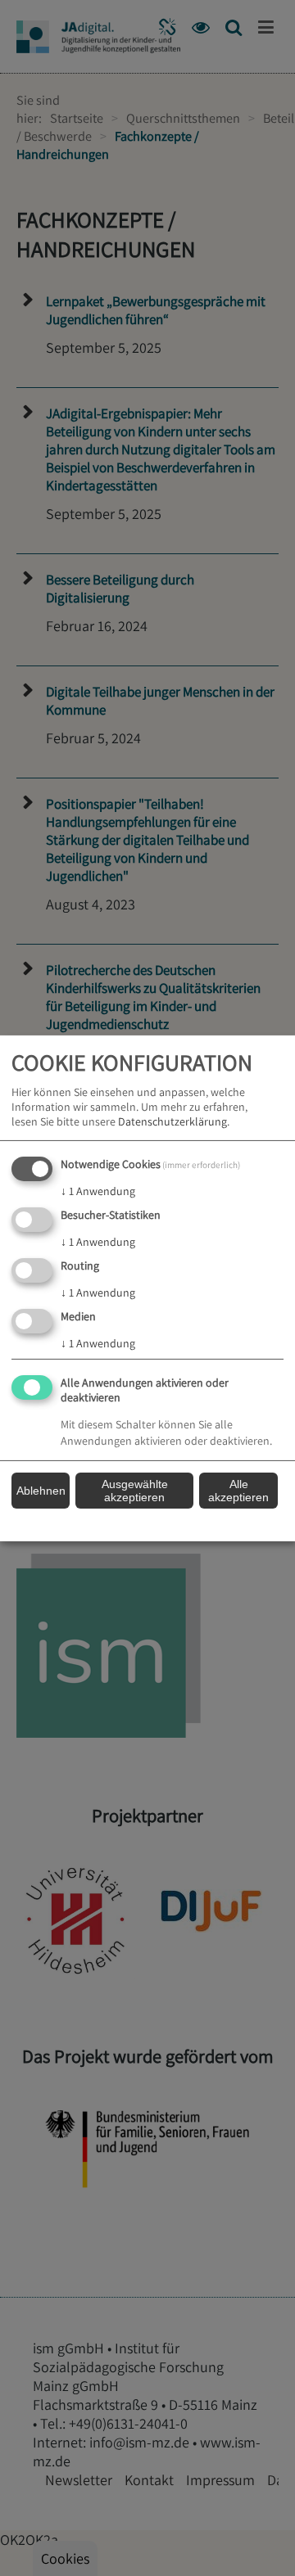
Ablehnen (41, 1491)
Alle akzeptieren (238, 1491)
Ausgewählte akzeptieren (135, 1491)
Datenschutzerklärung (172, 1121)
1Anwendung (98, 1191)
